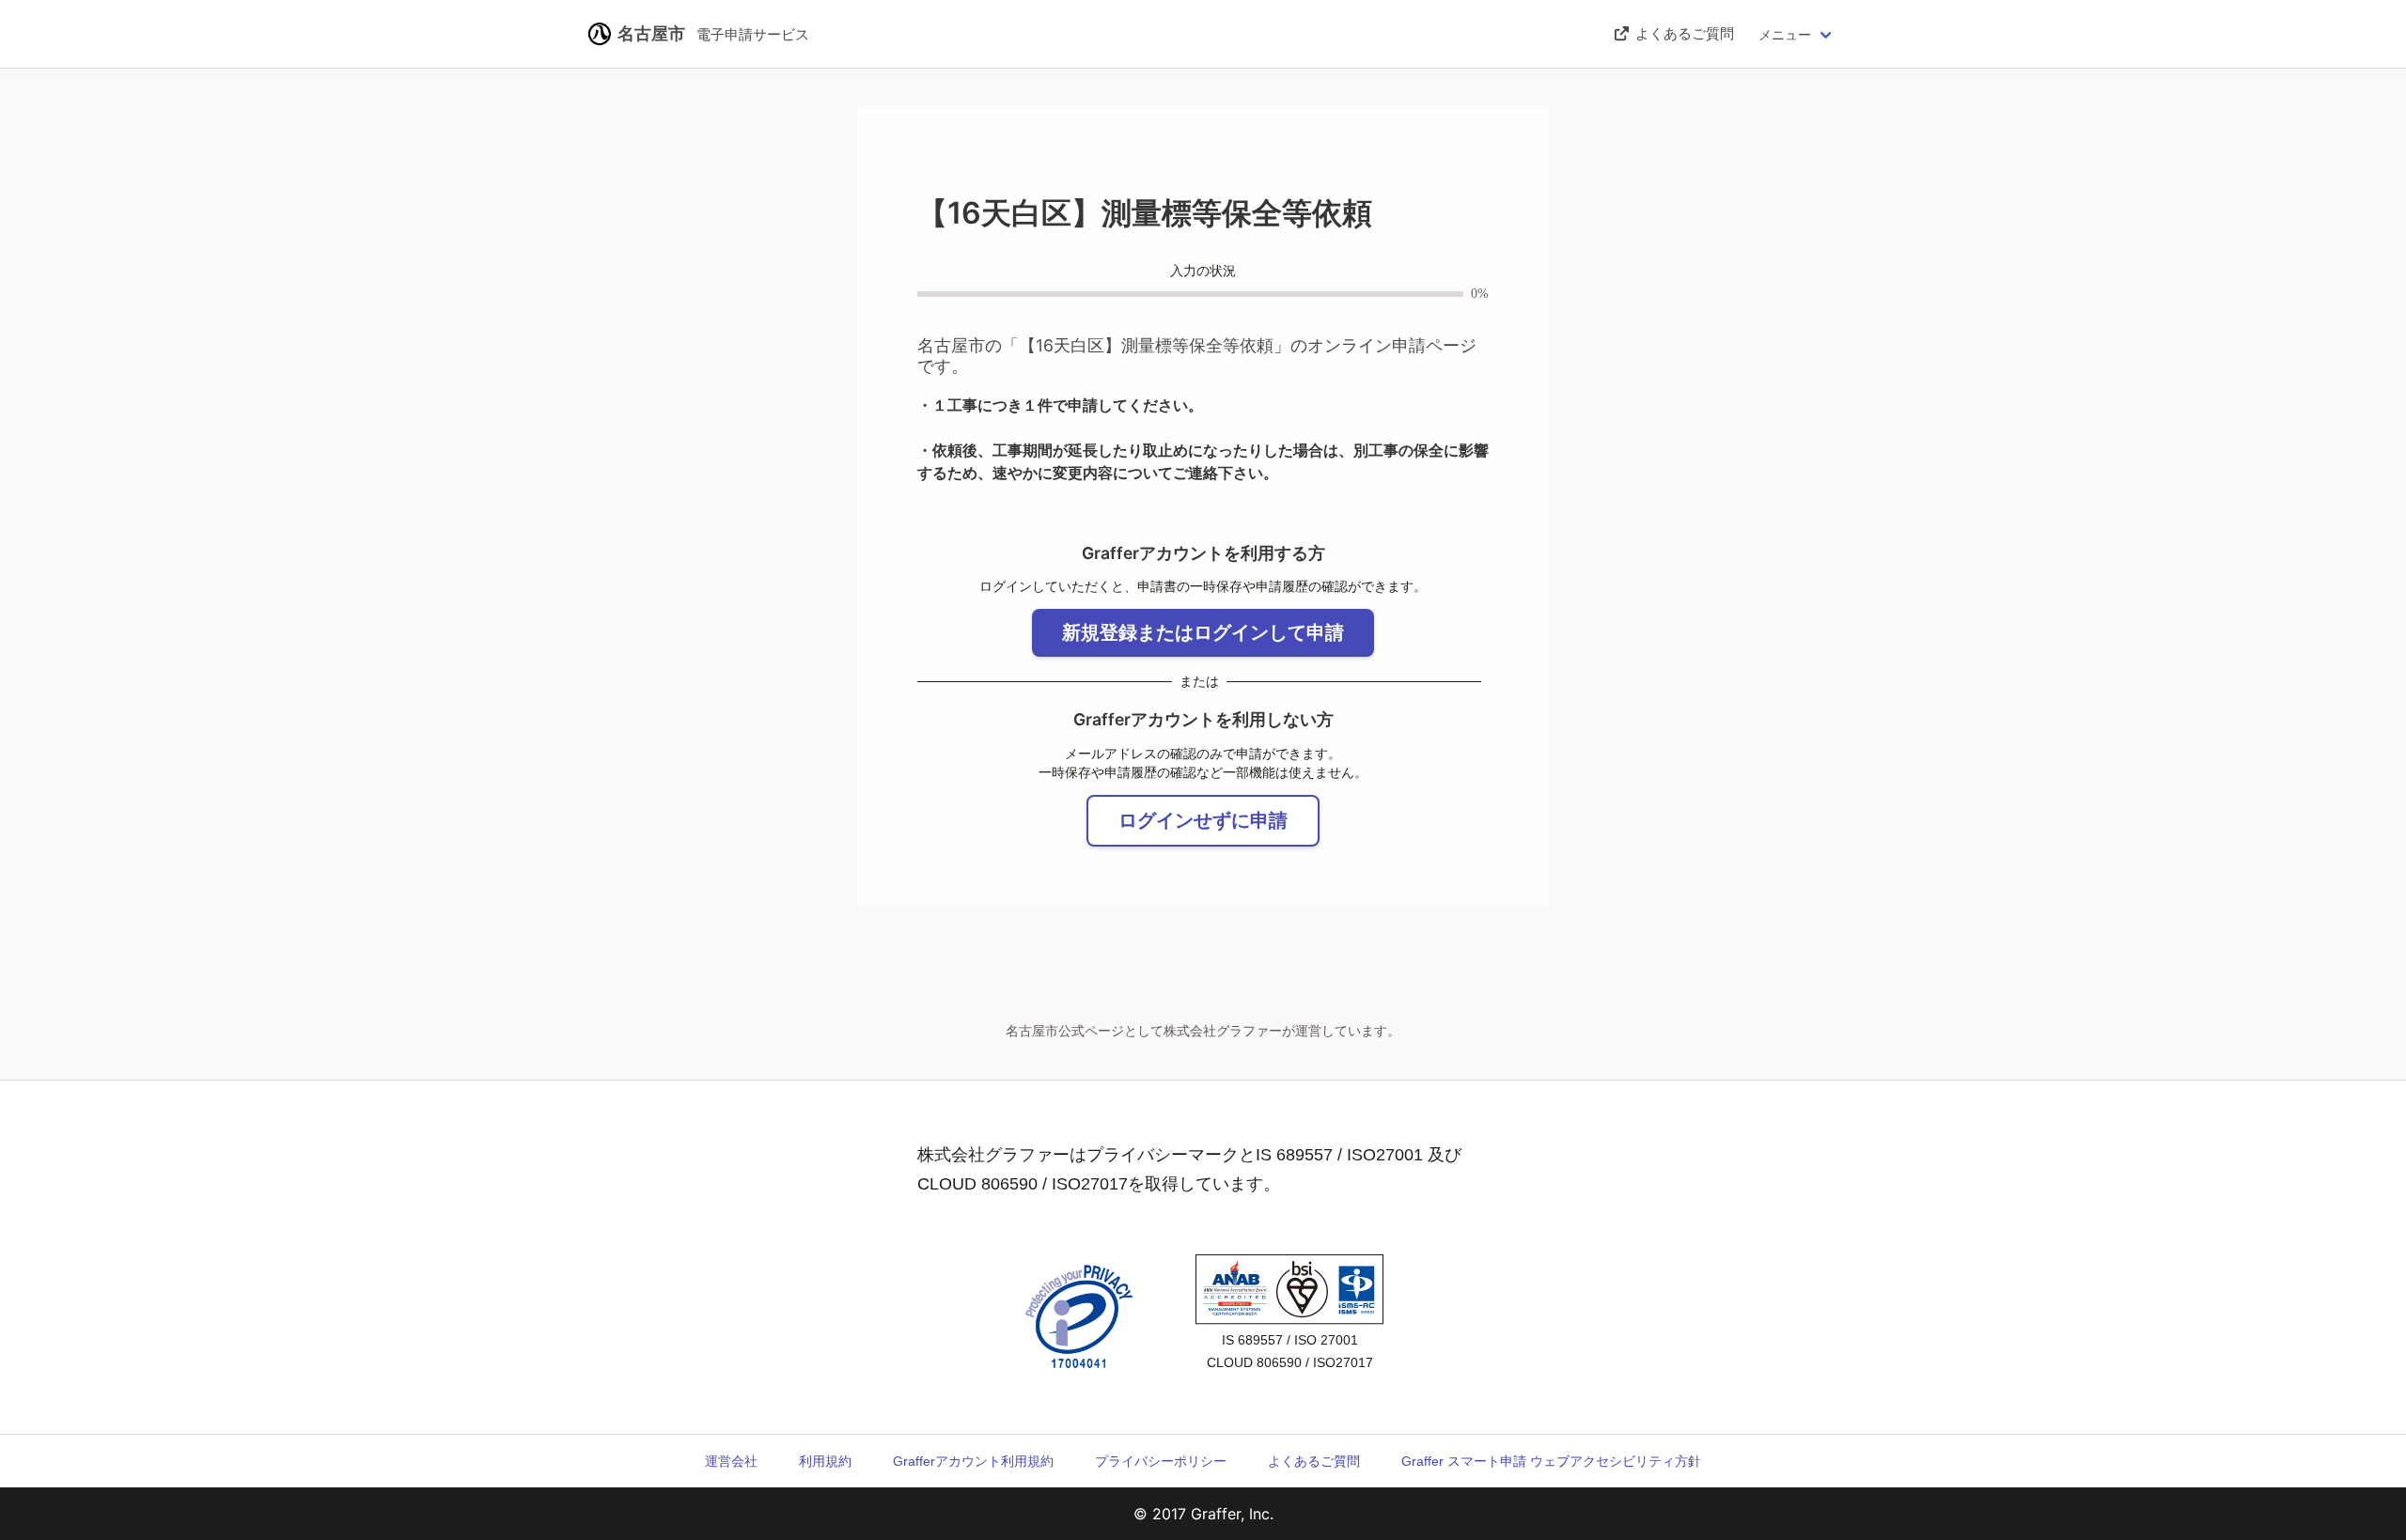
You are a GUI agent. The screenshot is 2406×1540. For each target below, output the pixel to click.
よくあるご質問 (1314, 1461)
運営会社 (731, 1461)
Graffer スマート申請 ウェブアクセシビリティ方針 (1551, 1461)
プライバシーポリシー (1161, 1461)
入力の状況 (1203, 271)
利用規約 (825, 1461)
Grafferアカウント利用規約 (973, 1461)
